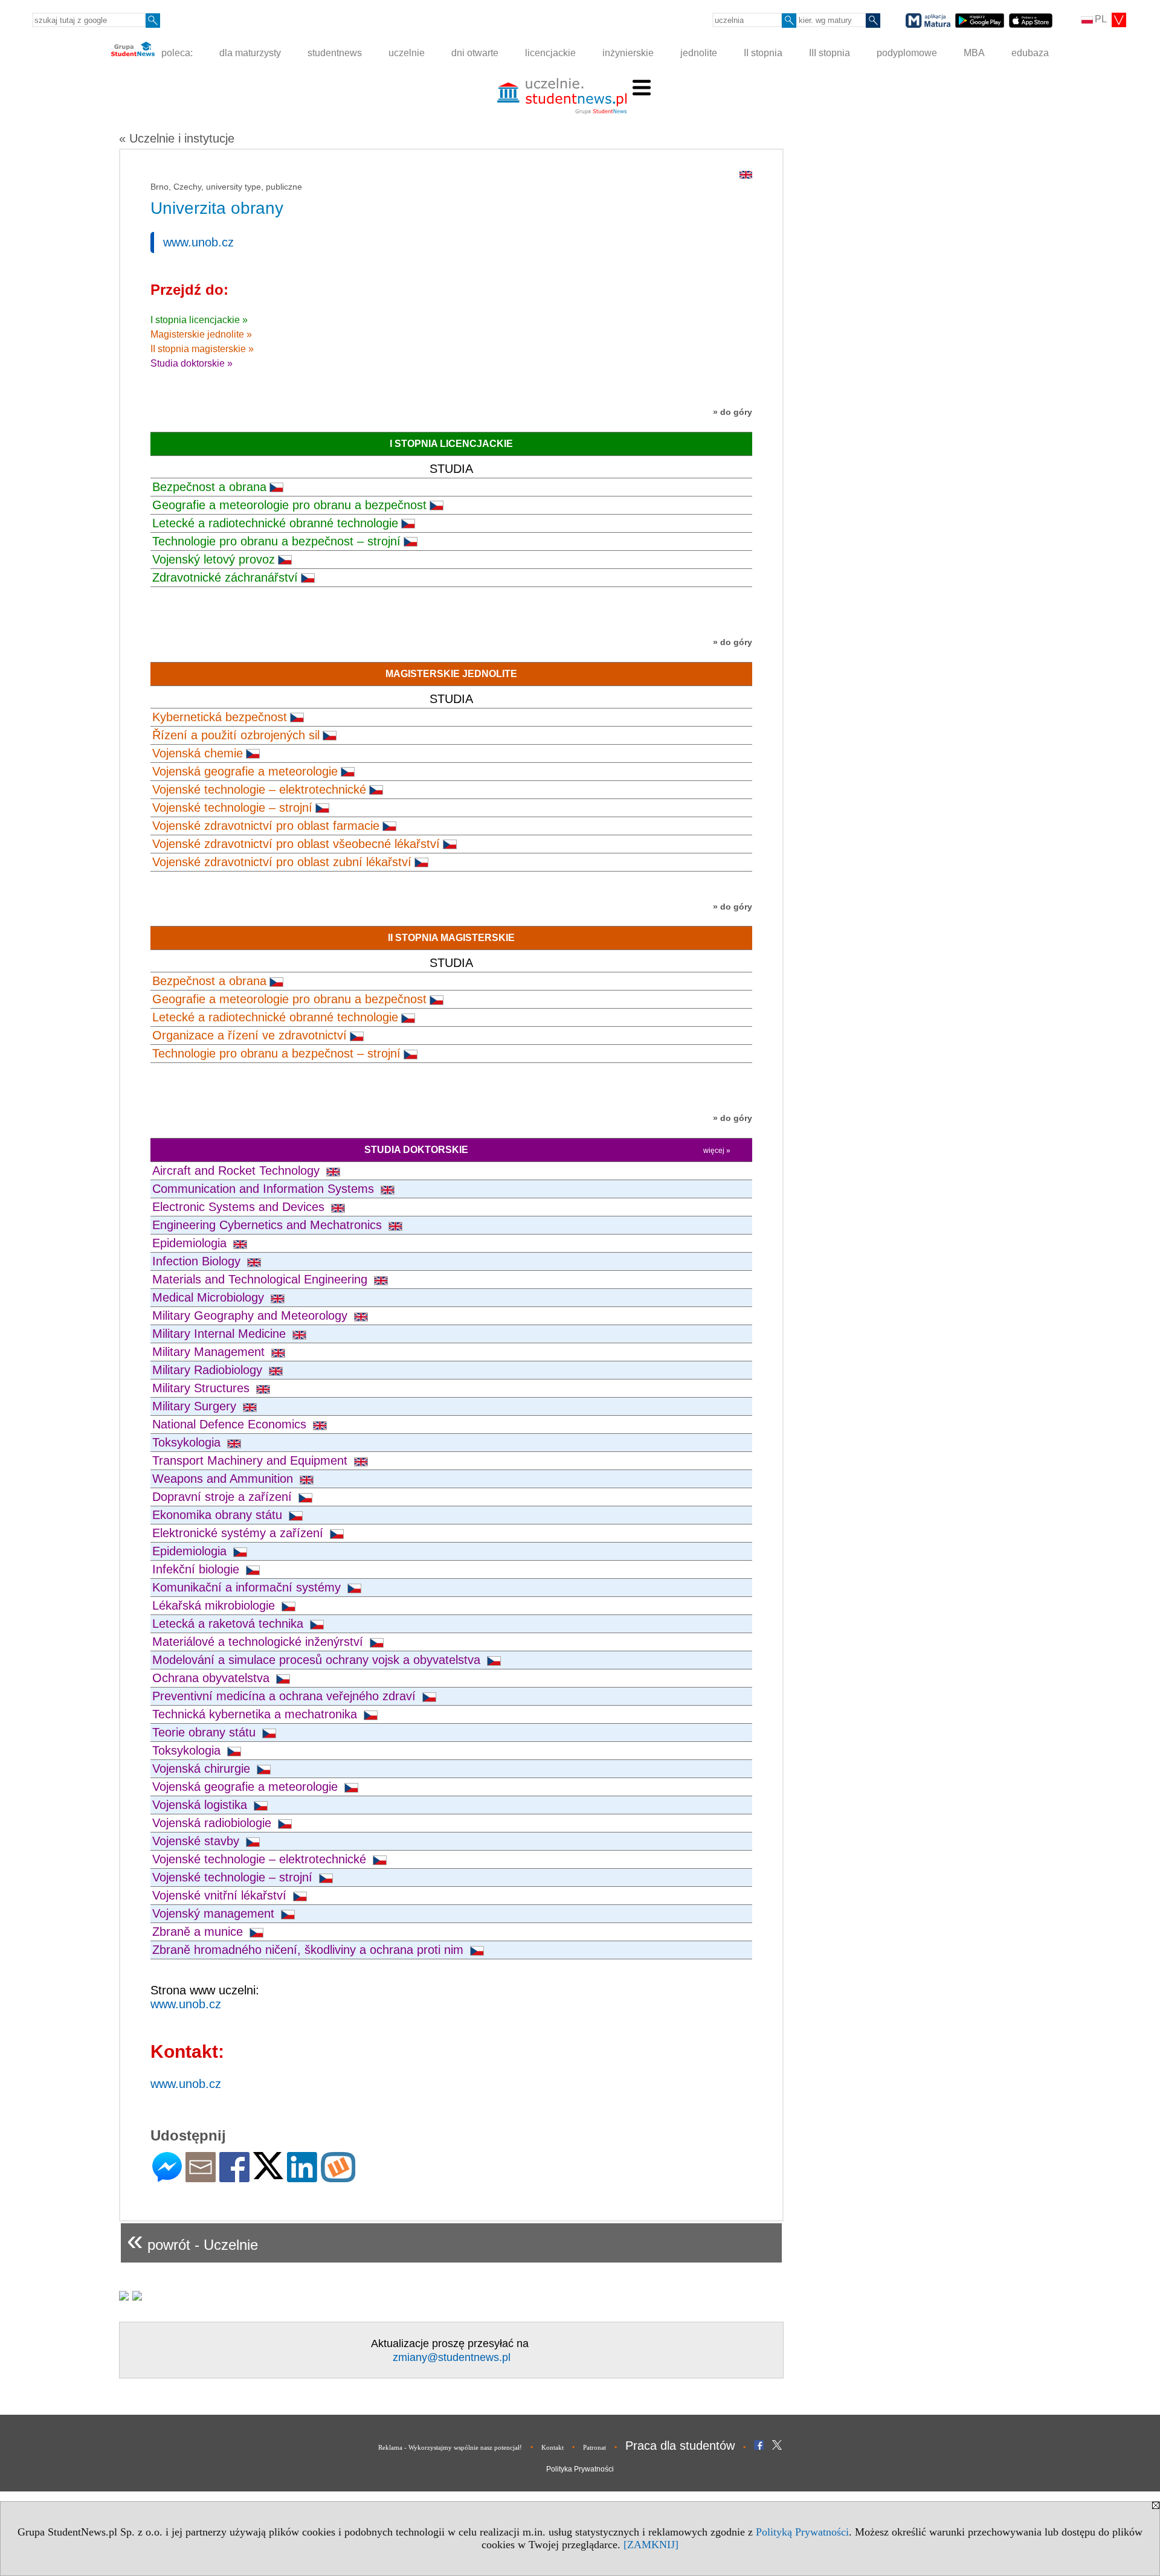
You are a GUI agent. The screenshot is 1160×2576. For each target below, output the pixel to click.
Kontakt (553, 2447)
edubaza (1030, 53)
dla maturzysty (250, 53)
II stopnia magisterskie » (202, 349)
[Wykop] (338, 2177)
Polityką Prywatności (802, 2532)
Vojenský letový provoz (214, 559)
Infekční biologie (198, 1569)
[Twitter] (268, 2174)
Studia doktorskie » (192, 363)
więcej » (717, 1151)
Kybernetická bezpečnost (220, 717)
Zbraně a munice (199, 1932)
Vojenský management (215, 1913)
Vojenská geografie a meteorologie (245, 771)
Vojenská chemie (198, 753)
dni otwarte (475, 53)
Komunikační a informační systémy (248, 1587)
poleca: (176, 53)
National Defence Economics (231, 1424)
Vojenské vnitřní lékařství (221, 1895)
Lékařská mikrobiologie (215, 1605)
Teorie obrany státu (206, 1732)
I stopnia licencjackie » (199, 320)
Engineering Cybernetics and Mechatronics (269, 1225)
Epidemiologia (191, 1243)
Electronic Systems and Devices (240, 1207)
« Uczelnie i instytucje (177, 138)
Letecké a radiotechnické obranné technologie (275, 523)
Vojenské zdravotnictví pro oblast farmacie (266, 826)
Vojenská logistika (201, 1805)
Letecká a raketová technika (230, 1624)
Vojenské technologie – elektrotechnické (259, 789)
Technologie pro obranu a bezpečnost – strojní (276, 541)
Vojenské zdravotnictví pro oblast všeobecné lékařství (296, 844)
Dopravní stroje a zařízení (224, 1497)
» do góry (733, 412)
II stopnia (763, 53)
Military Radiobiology (209, 1370)
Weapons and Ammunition (224, 1479)
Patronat (594, 2447)
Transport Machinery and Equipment (252, 1460)
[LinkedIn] (302, 2177)
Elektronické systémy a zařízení (240, 1533)
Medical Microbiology (210, 1297)
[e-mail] (201, 2177)
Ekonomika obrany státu (219, 1515)
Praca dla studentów (680, 2446)
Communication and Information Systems (265, 1189)
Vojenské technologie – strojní (232, 808)
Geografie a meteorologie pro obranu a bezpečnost (289, 505)
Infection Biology (198, 1261)
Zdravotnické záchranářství (225, 577)
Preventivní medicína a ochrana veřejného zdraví (286, 1696)
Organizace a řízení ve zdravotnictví (250, 1035)
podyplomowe (907, 53)
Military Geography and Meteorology (252, 1315)
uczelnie (407, 53)
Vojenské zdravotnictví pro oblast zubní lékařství (282, 862)
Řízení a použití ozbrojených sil (236, 735)
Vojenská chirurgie (203, 1768)
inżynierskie (628, 53)
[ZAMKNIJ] (651, 2545)
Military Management (210, 1352)
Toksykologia (188, 1442)
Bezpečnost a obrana (209, 487)
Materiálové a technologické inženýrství (259, 1642)
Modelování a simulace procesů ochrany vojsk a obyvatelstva (318, 1660)
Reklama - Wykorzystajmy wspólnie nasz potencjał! (450, 2447)
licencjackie (550, 53)
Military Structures (203, 1388)
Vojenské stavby (198, 1841)
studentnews (335, 53)
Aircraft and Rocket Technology (238, 1171)
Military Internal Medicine (221, 1334)
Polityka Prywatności (580, 2469)
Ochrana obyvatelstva (213, 1678)
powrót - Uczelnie (192, 2240)
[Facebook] (234, 2177)
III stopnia (830, 53)
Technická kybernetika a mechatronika (256, 1714)
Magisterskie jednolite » (201, 334)
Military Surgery (196, 1406)
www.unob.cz (198, 242)
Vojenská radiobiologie (214, 1823)
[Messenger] (167, 2177)
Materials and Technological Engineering (262, 1279)
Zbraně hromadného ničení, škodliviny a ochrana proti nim (310, 1950)
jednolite (699, 53)
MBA (974, 53)
